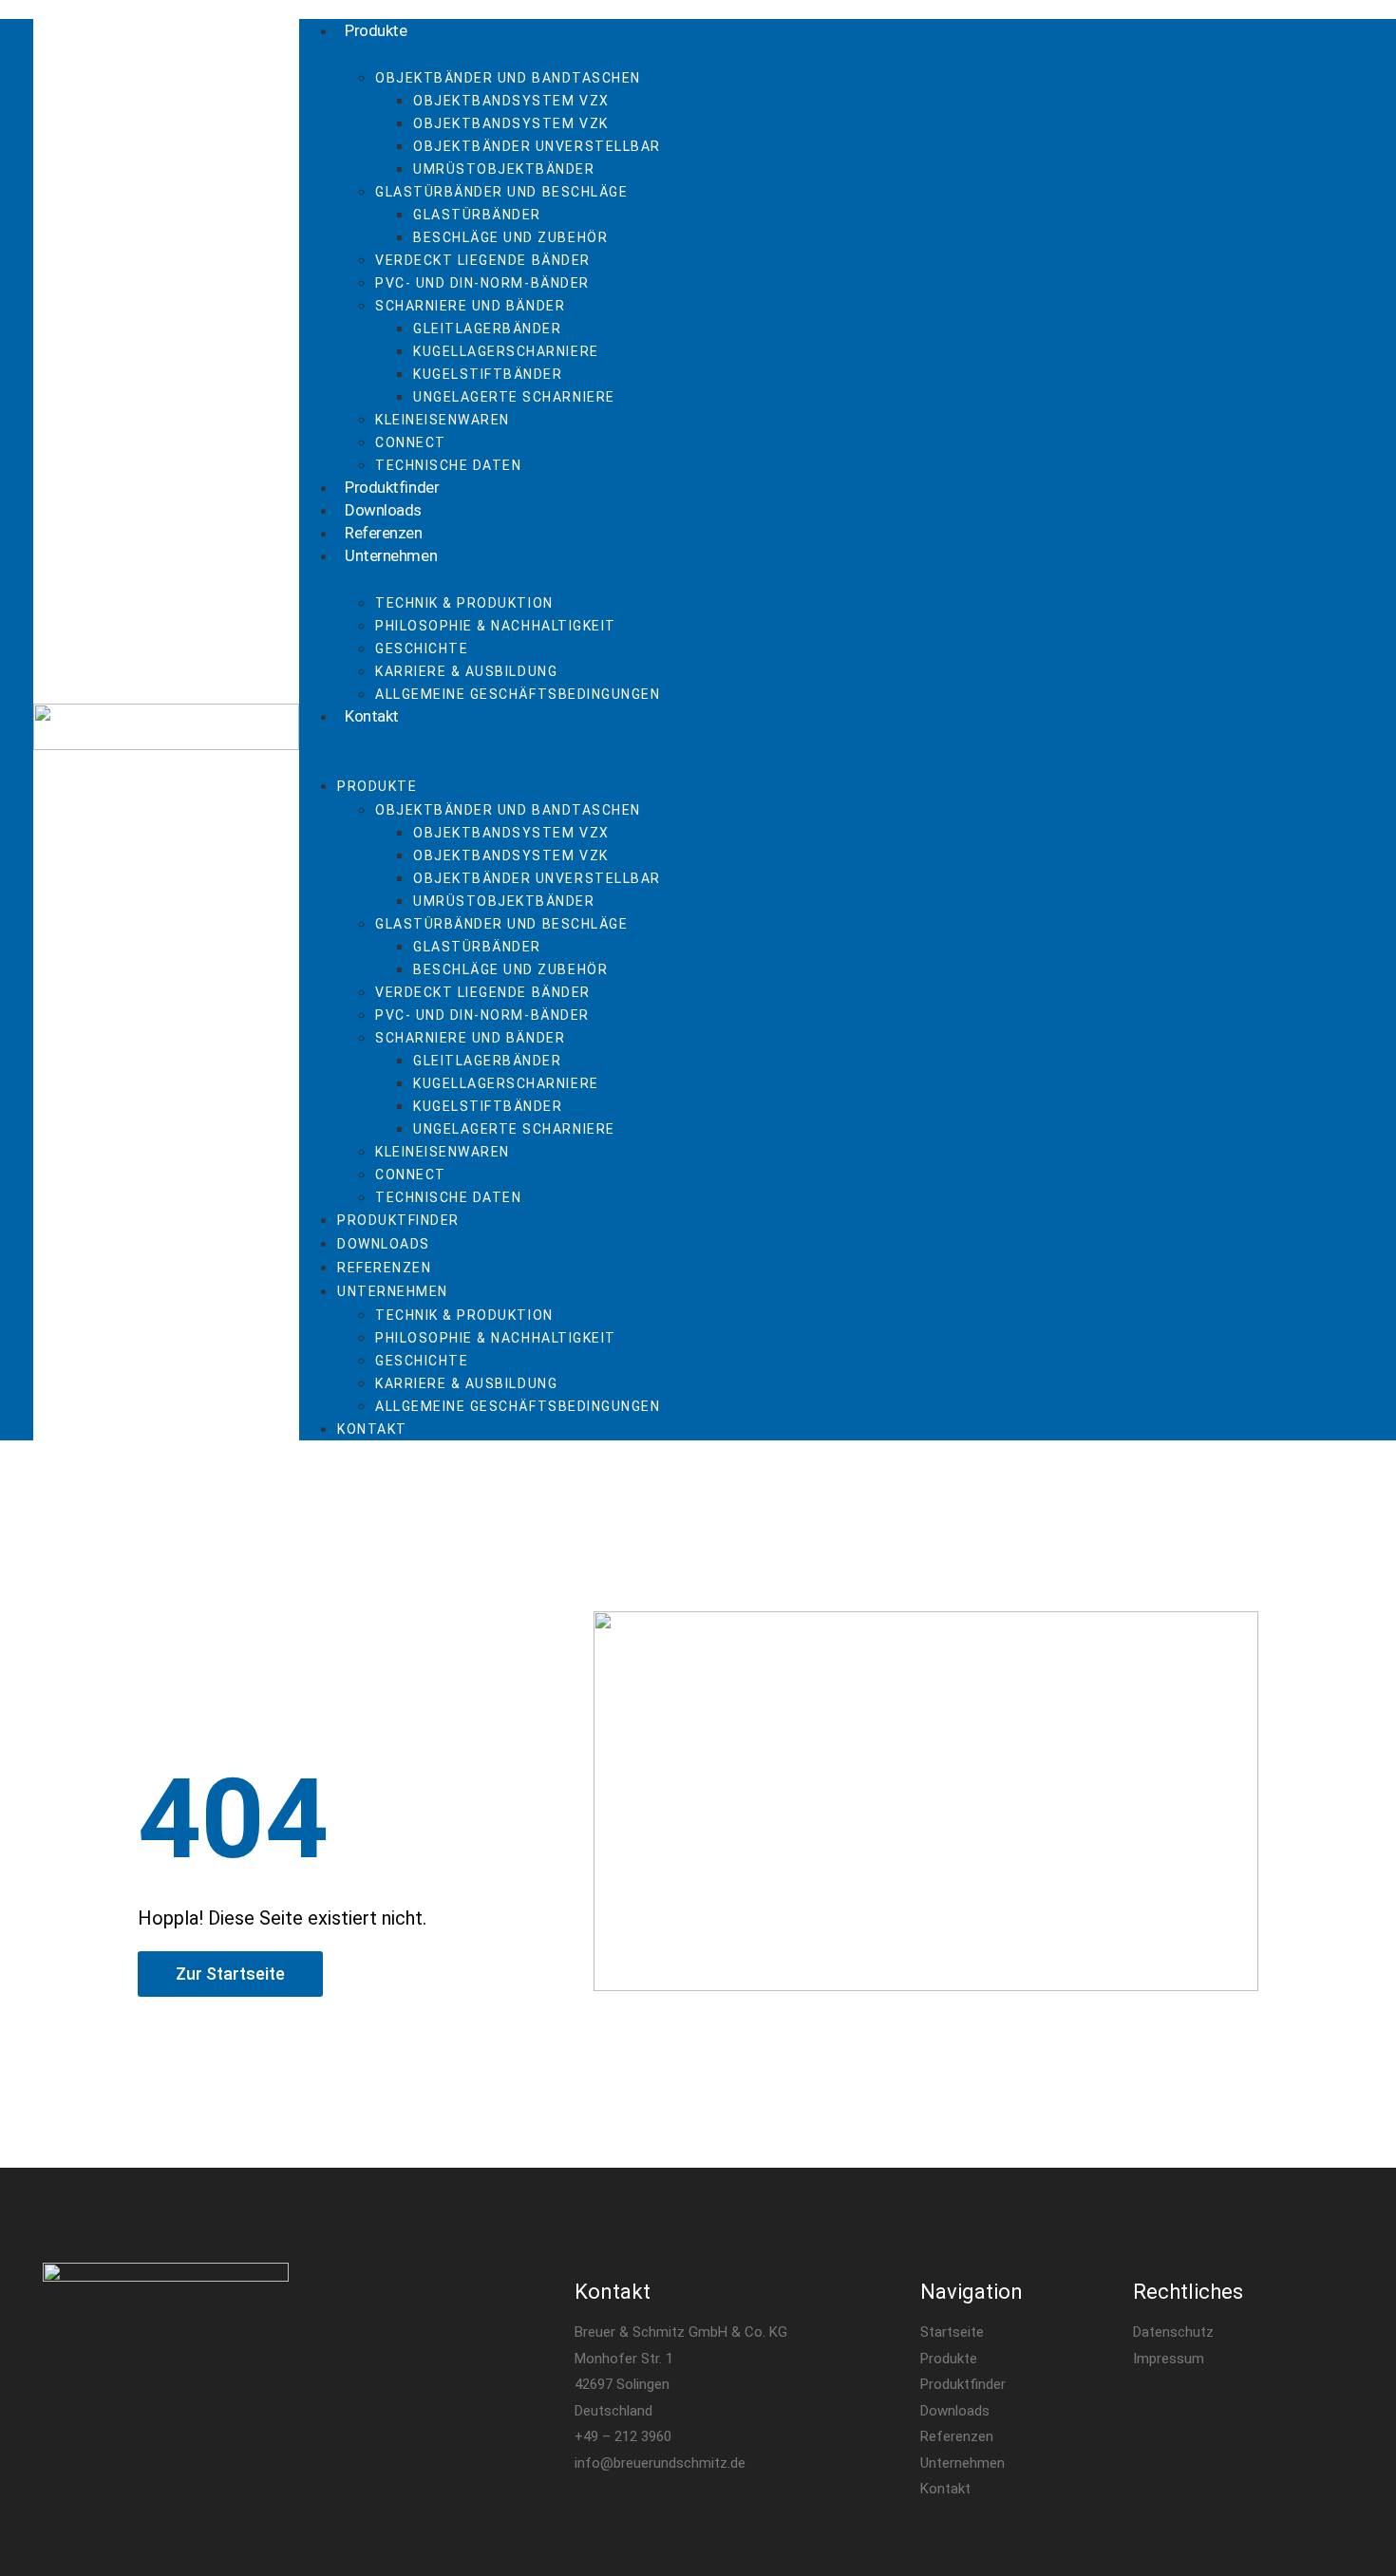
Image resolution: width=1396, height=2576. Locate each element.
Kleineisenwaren (443, 420)
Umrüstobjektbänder (504, 169)
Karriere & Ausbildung (466, 671)
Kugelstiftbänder (488, 374)
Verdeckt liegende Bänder (483, 260)
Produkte (376, 30)
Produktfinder (392, 487)
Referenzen (384, 533)
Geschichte (422, 649)
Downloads (383, 510)
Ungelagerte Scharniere (514, 397)
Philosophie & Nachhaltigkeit (496, 626)
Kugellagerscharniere (506, 351)
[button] (745, 739)
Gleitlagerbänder (487, 329)
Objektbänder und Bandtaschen (508, 78)
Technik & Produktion (464, 603)
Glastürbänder (477, 215)
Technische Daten (448, 465)
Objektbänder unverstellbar (537, 146)
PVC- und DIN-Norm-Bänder (482, 283)
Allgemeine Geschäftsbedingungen (518, 694)
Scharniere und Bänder (470, 306)
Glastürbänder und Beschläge (501, 192)
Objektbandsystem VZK (511, 123)
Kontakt (372, 716)
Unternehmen (391, 555)
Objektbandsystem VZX (511, 101)
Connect (411, 442)
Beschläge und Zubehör (510, 237)
